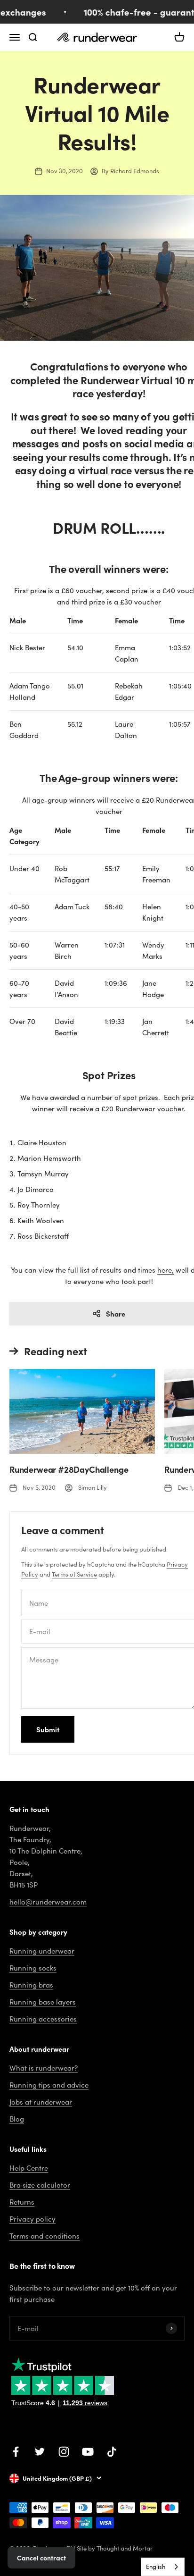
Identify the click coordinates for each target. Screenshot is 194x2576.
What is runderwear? (44, 2068)
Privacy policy (32, 2219)
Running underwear (42, 1951)
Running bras (31, 1985)
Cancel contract (41, 2558)
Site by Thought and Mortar (115, 2548)
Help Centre (29, 2168)
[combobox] (163, 2567)
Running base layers (43, 2002)
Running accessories (43, 2019)
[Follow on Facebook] (16, 2452)
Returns (22, 2202)
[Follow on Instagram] (64, 2452)
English (156, 2567)
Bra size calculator (40, 2185)
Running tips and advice (49, 2085)
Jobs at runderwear (41, 2102)
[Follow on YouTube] (88, 2452)
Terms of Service (74, 1574)
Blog (17, 2119)
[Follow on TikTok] (112, 2452)
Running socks (33, 1968)
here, (166, 1270)
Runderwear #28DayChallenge (69, 1469)
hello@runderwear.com (48, 1902)
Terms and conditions (44, 2236)
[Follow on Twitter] (40, 2452)
